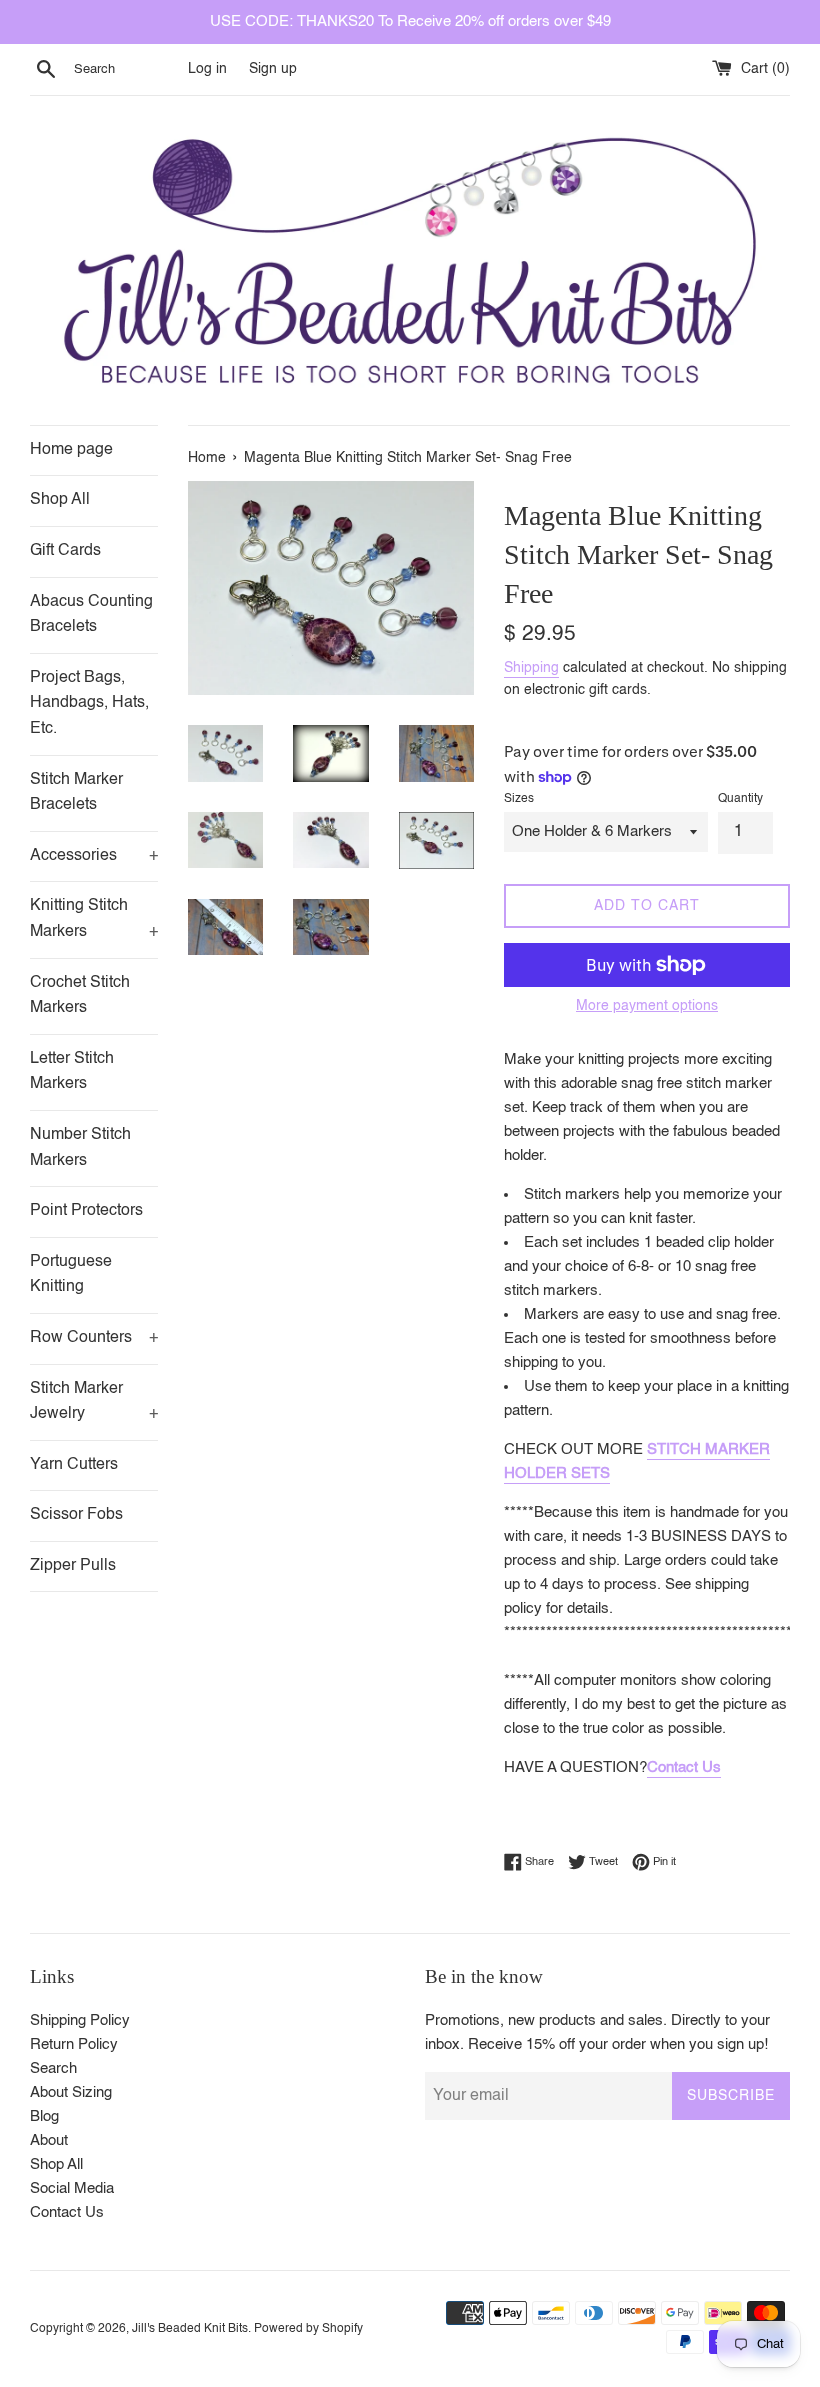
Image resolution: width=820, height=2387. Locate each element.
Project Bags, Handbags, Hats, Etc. (89, 703)
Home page (71, 450)
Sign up (273, 69)
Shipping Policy (80, 2020)
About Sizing (71, 2092)
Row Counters (94, 1338)
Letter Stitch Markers (72, 1072)
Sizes (519, 799)
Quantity (740, 799)
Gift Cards (65, 551)
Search (53, 2068)
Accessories (94, 856)
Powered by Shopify (308, 2329)
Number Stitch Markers (80, 1148)
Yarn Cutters (74, 1465)
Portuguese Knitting (71, 1275)
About (49, 2140)
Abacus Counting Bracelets (91, 615)
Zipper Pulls (73, 1566)
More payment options (647, 1006)
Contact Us (684, 1767)
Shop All (60, 500)
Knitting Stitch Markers (94, 919)
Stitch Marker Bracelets (76, 793)
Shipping (531, 668)
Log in (207, 69)
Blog (44, 2116)
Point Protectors (86, 1211)
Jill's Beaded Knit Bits (190, 2329)
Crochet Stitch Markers (80, 996)
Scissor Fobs (76, 1515)
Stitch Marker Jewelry (94, 1402)
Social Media (72, 2188)
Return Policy (74, 2044)
